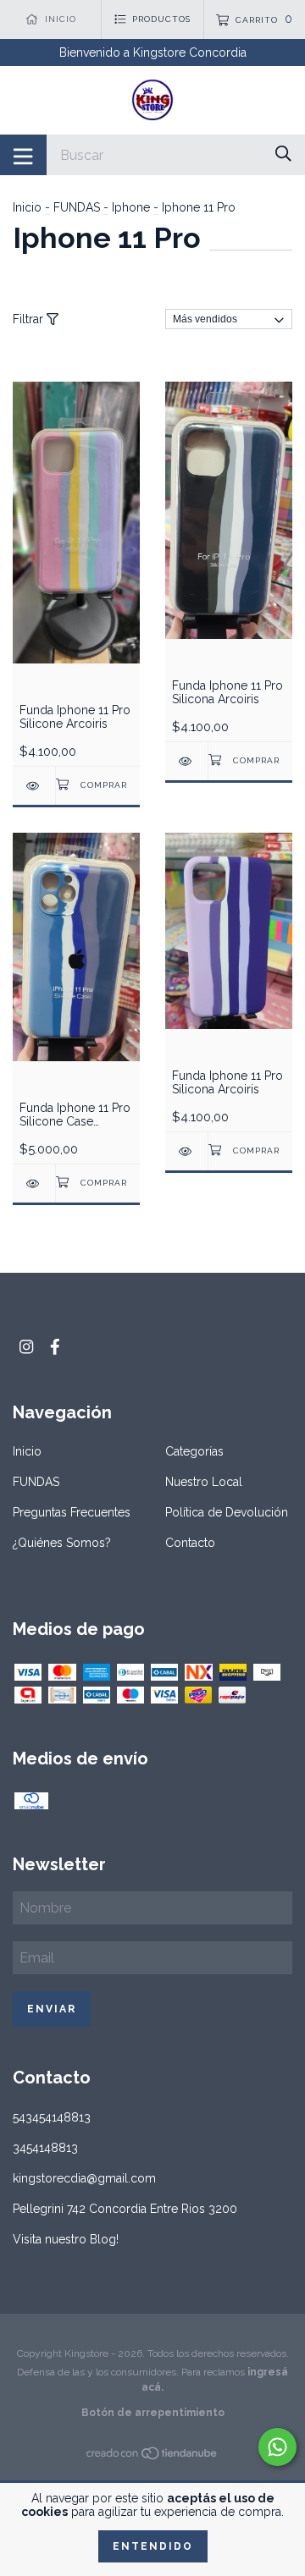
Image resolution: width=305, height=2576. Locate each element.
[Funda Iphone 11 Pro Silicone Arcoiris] (34, 786)
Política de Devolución (227, 1512)
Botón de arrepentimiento (153, 2413)
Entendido (153, 2546)
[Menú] (23, 155)
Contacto (190, 1543)
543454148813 (52, 2117)
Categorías (194, 1451)
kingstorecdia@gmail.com (84, 2178)
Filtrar (30, 319)
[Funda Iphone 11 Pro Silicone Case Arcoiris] (34, 1183)
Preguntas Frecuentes (72, 1512)
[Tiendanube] (152, 2457)
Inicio (27, 207)
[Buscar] (283, 154)
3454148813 (45, 2148)
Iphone (131, 207)
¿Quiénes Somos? (62, 1543)
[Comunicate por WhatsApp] (277, 2447)
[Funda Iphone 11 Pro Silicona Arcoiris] (186, 761)
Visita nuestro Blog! (66, 2239)
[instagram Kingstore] (26, 1347)
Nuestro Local (204, 1482)
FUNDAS (77, 207)
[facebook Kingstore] (55, 1347)
